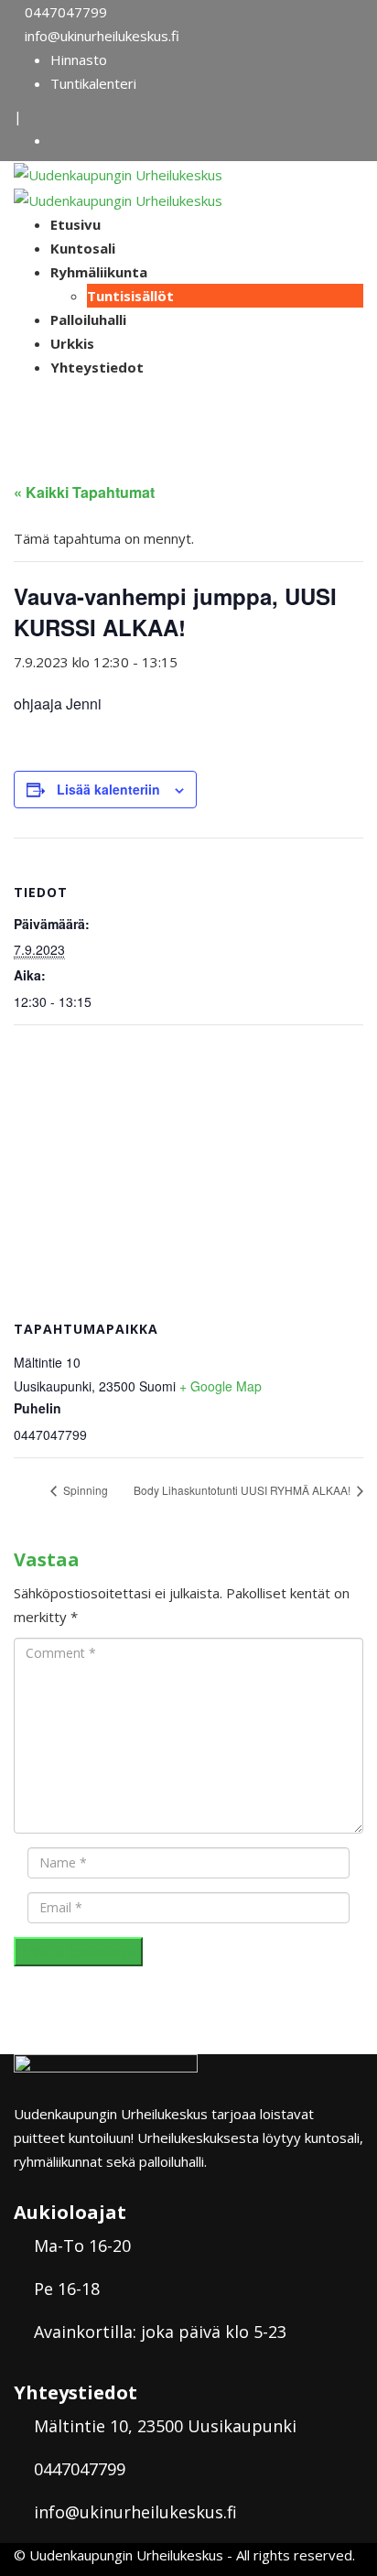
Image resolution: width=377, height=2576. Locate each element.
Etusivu (75, 224)
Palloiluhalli (88, 319)
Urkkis (72, 343)
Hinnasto (79, 60)
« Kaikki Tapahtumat (84, 492)
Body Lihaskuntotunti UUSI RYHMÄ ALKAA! (243, 1490)
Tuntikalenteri (93, 83)
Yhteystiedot (97, 367)
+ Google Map (221, 1386)
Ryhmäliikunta (99, 272)
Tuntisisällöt (130, 296)
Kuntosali (83, 248)
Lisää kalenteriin (108, 789)
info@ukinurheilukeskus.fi (102, 36)
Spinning (84, 1490)
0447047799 (66, 12)
